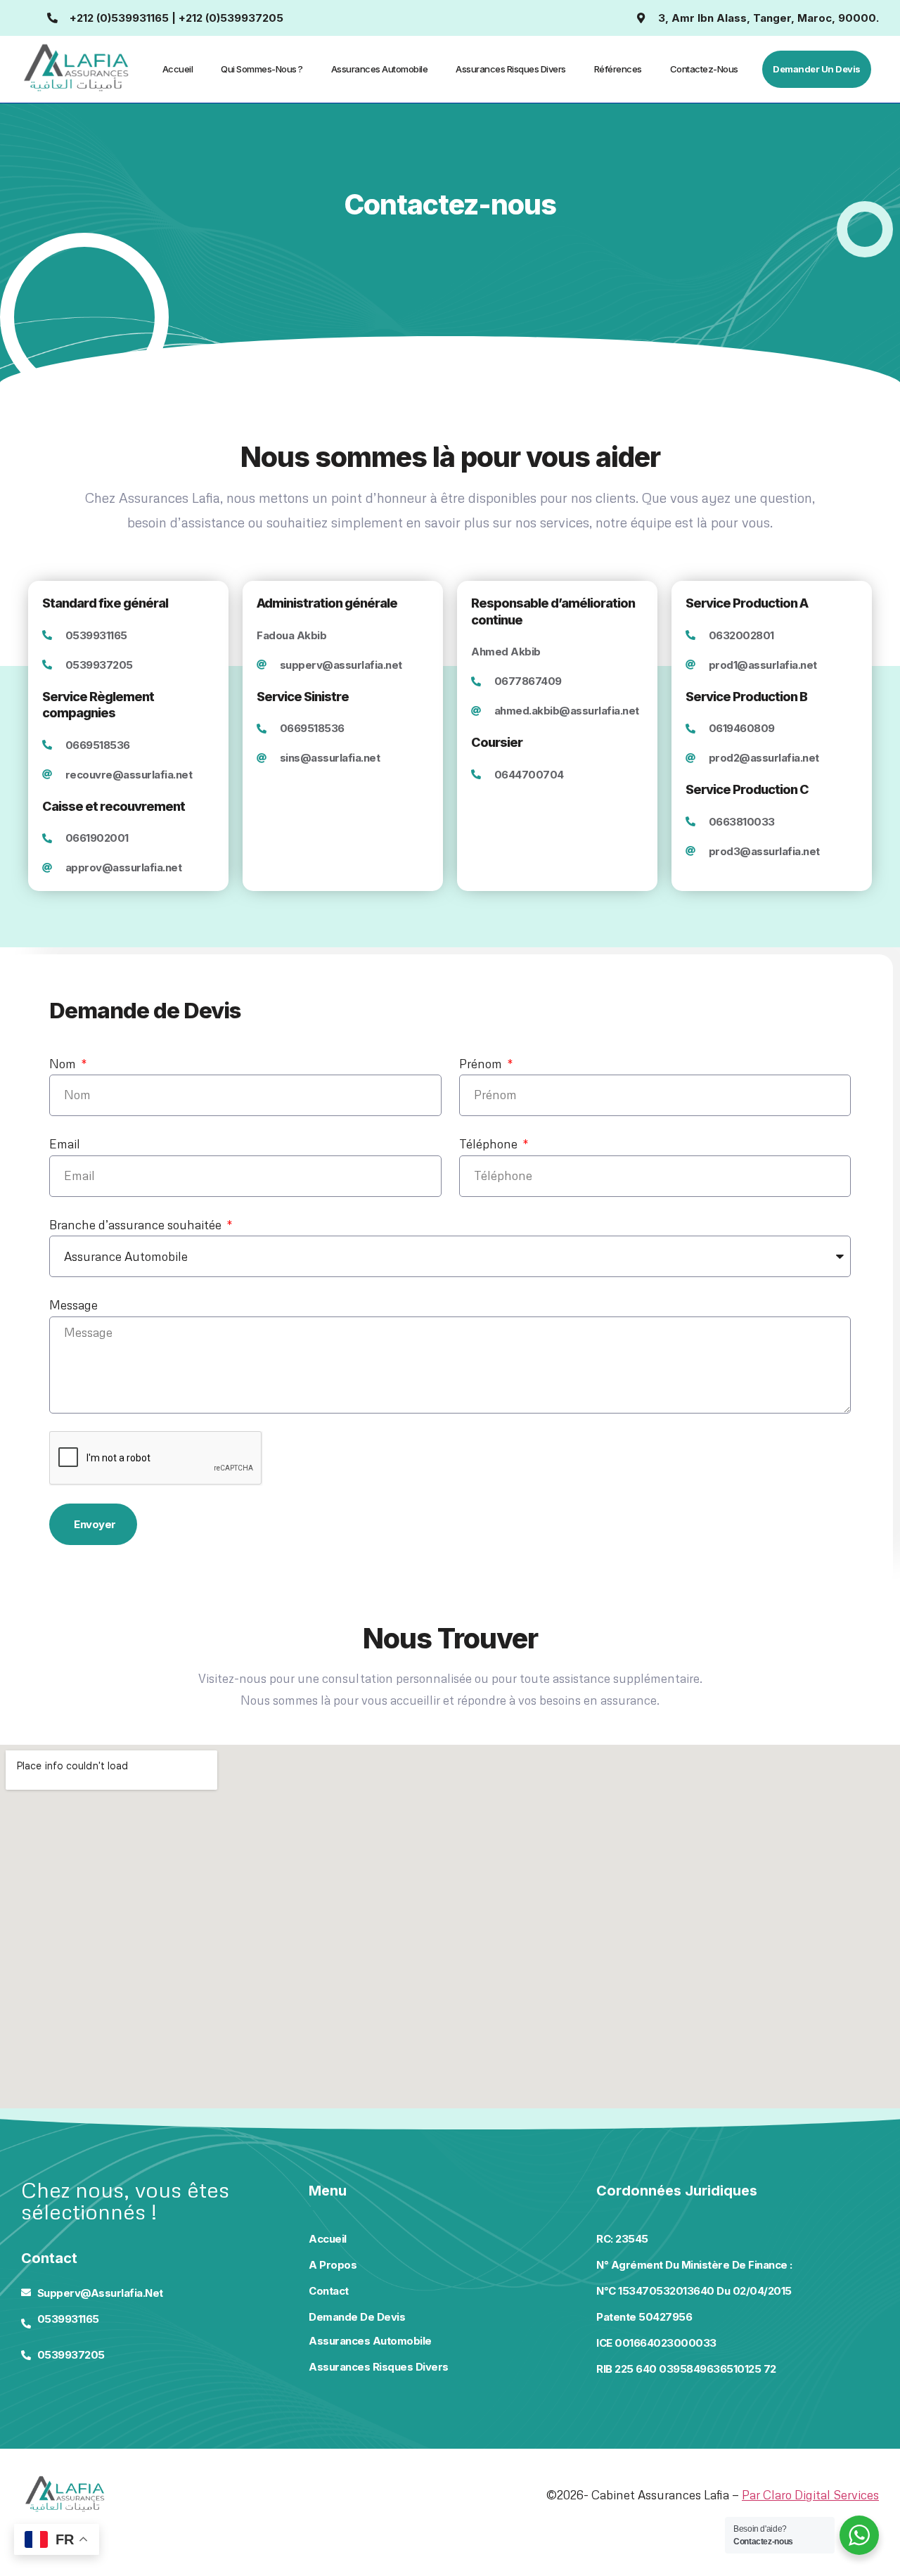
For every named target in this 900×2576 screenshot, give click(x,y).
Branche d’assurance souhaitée (137, 1225)
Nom (64, 1064)
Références (618, 69)
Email (65, 1144)
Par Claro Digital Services (810, 2495)
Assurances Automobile (380, 69)
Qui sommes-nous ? (262, 69)
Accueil (178, 69)
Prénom (482, 1064)
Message (73, 1305)
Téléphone (490, 1144)
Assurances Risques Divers (511, 69)
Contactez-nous (704, 69)
